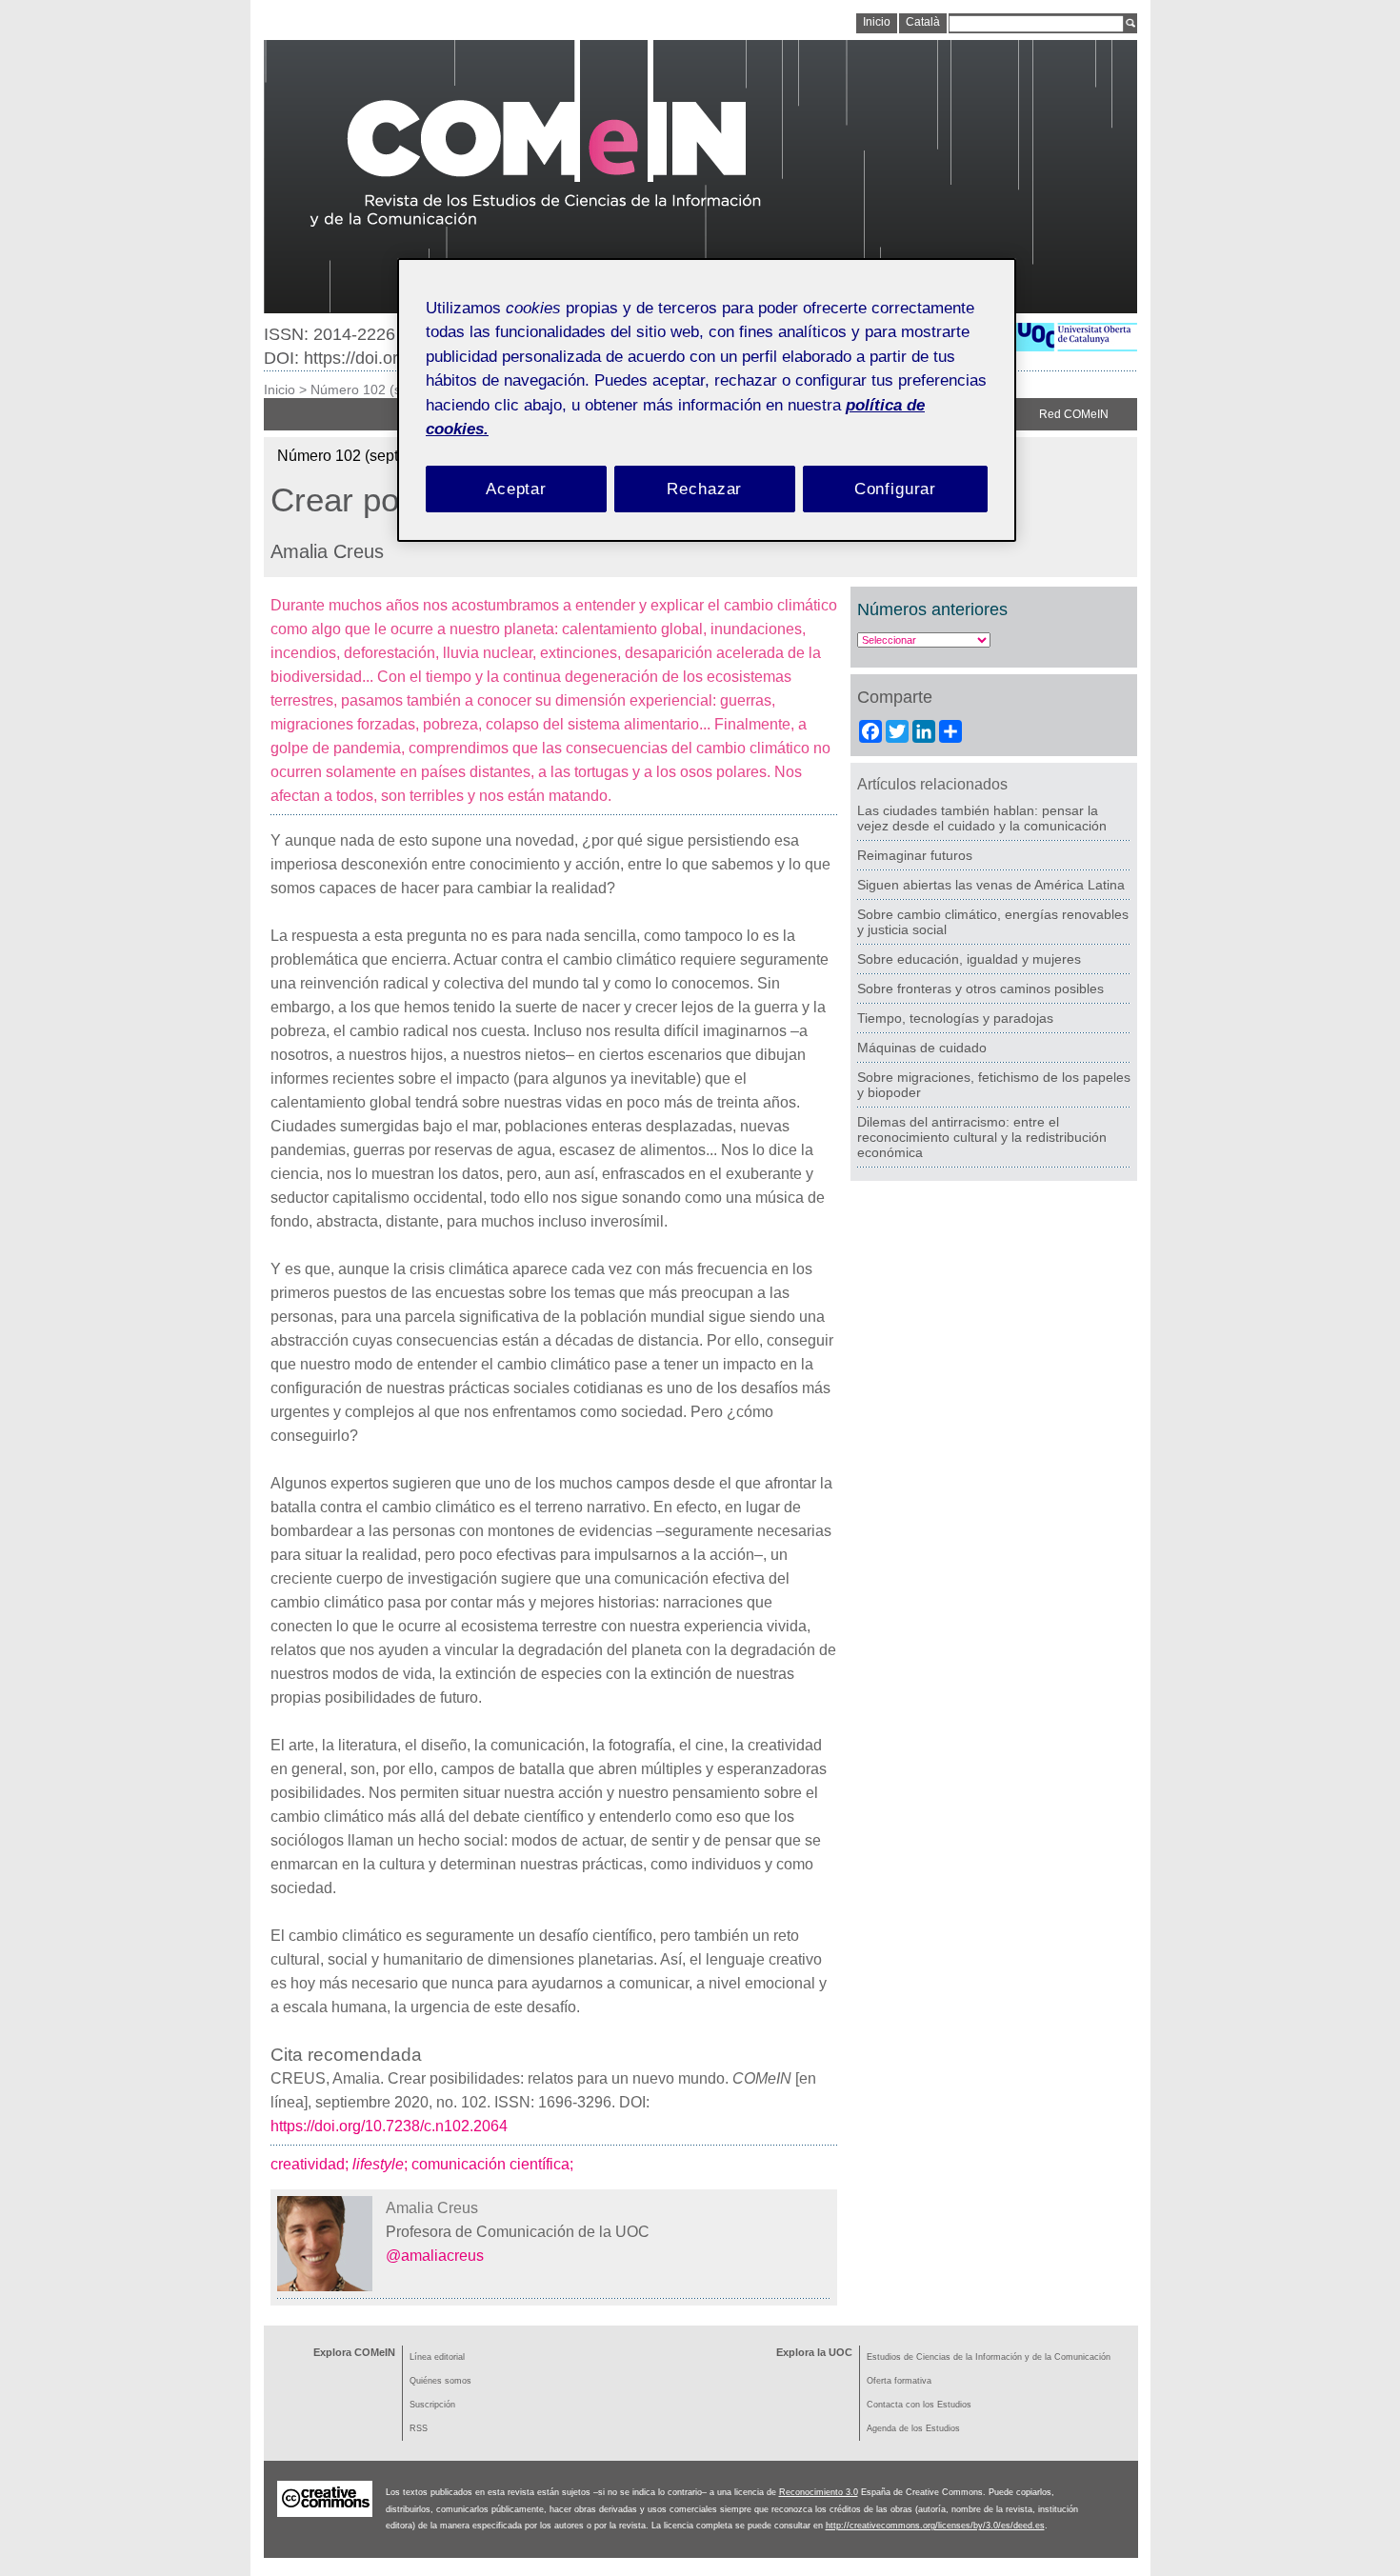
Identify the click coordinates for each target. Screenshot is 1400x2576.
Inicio (280, 389)
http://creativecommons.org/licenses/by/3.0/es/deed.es (935, 2526)
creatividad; (311, 2164)
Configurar (896, 489)
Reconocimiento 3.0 (819, 2492)
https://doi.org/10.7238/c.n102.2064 (389, 2126)
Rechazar (704, 489)
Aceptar (516, 489)
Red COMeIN (1074, 414)
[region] (707, 400)
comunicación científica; (494, 2164)
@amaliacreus (435, 2256)
